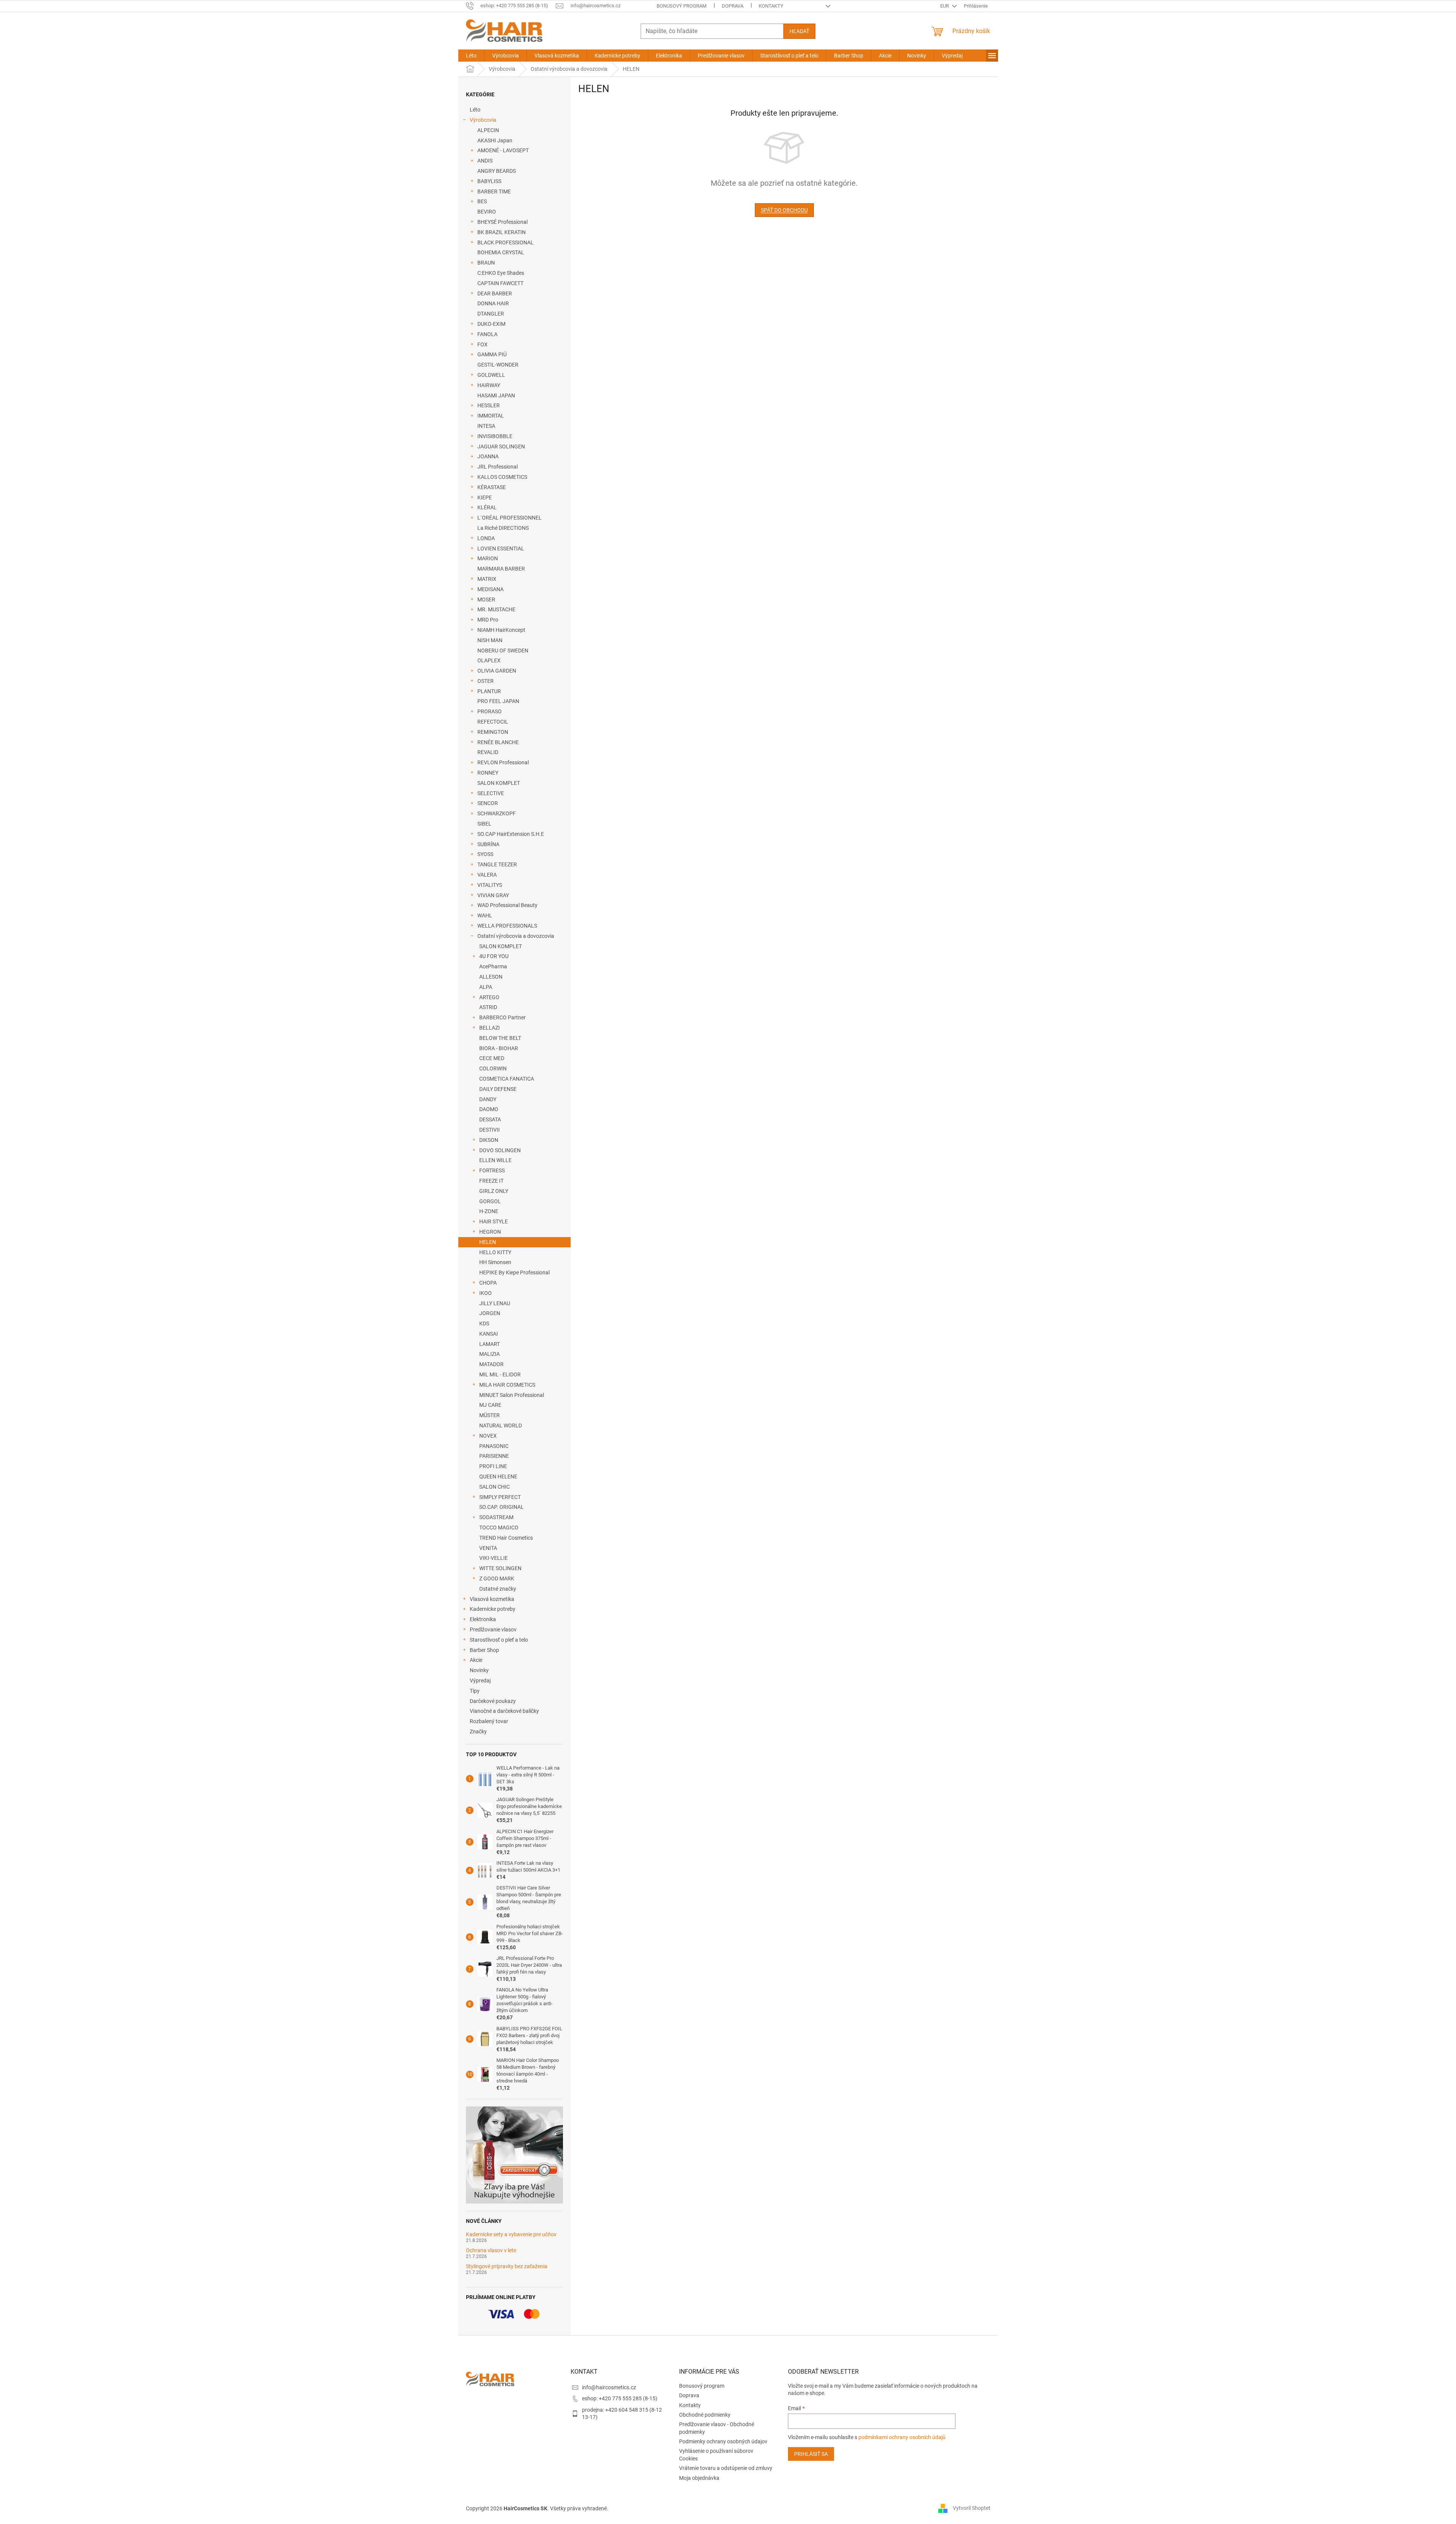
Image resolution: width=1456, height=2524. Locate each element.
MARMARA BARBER (501, 569)
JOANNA (488, 456)
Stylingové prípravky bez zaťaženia (507, 2266)
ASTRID (488, 1007)
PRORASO (490, 711)
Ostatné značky (498, 1589)
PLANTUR (489, 691)
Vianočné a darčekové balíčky (504, 1711)
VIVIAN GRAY (493, 895)
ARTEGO (489, 997)
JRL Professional (498, 467)
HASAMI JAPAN (496, 395)
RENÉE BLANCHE (498, 742)
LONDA (486, 538)
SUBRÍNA (488, 844)
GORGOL (490, 1201)
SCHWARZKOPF (497, 813)
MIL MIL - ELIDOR (500, 1374)
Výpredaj (480, 1681)
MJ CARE (490, 1405)
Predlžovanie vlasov (493, 1630)
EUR (945, 6)
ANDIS (485, 161)
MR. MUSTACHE (496, 609)
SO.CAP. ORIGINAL (502, 1507)
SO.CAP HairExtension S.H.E (511, 834)
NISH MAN (490, 640)
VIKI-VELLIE (494, 1558)
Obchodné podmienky (705, 2415)
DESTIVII (490, 1130)
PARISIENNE (494, 1456)
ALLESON (491, 977)
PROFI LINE (493, 1466)
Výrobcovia (483, 120)
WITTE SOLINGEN (500, 1568)
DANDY (488, 1099)
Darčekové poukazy (493, 1701)
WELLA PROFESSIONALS (507, 926)
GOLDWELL (491, 375)
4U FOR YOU (494, 956)
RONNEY (488, 773)
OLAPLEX (489, 660)
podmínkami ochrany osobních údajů (902, 2437)
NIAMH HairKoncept (501, 630)
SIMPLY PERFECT (500, 1497)
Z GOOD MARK (497, 1578)
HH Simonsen (495, 1262)
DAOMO (489, 1109)
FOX (482, 344)
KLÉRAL (487, 507)
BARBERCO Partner (502, 1017)
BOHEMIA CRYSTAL (501, 252)
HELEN (488, 1242)
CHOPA (488, 1283)
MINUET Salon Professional (512, 1395)
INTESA (486, 426)
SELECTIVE (491, 793)
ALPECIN (488, 130)
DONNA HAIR (493, 303)
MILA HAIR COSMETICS (507, 1385)
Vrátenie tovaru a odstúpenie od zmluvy (726, 2468)
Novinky (479, 1670)
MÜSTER (490, 1415)
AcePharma (493, 966)
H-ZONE (489, 1211)
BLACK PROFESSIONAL (506, 242)
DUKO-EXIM (491, 324)
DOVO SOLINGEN (500, 1150)
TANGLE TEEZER (497, 864)
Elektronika (483, 1619)
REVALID (488, 752)
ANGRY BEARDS (497, 171)
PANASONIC (494, 1446)
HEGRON (490, 1232)
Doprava (733, 6)
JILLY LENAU (495, 1303)
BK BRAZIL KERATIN (502, 232)
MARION (488, 558)
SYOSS (485, 854)
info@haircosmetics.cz (609, 2387)
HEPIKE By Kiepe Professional (514, 1272)
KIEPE (485, 497)
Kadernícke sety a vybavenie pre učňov (511, 2235)
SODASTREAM (496, 1517)
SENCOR (488, 803)
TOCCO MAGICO (499, 1527)
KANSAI (489, 1334)
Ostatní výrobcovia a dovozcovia (516, 936)
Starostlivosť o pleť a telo (499, 1640)
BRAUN (486, 263)
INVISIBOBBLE (495, 436)
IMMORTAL (491, 416)
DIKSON (489, 1140)
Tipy (475, 1691)
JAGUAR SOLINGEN (501, 446)
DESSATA (490, 1119)
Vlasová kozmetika (492, 1599)
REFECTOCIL (493, 722)
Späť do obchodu (784, 210)
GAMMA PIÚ (492, 354)
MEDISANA (490, 589)
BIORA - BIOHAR (499, 1048)
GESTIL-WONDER (498, 365)
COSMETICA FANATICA (507, 1079)
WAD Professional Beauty (507, 905)
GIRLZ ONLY (494, 1191)
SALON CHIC (494, 1487)
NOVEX (488, 1436)
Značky (478, 1732)
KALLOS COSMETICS (502, 477)
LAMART (490, 1344)
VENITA (488, 1548)
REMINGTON (493, 732)
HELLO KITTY (495, 1252)
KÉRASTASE (492, 487)
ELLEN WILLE (495, 1160)
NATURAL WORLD (501, 1425)
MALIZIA (490, 1354)
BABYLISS (489, 181)
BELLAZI (490, 1028)
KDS (484, 1323)
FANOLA (487, 334)
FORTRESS (492, 1170)
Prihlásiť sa (811, 2454)
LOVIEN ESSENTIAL (501, 548)
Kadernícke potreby (493, 1609)
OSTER (486, 681)
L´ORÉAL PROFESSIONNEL (510, 518)
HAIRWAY (489, 385)
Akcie (476, 1660)
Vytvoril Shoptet (972, 2508)
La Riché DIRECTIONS (503, 528)
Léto (475, 110)
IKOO (486, 1293)
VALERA (487, 875)
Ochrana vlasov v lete (491, 2251)
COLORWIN (493, 1068)
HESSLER (489, 405)
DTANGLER (491, 314)
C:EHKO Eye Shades (501, 273)
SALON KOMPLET (499, 783)
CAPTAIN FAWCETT (500, 283)
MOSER (486, 600)
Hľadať (799, 31)
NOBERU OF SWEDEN (503, 651)
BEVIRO (487, 212)
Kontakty (771, 6)
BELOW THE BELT (500, 1038)
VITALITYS (490, 885)
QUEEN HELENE (498, 1476)
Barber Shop (484, 1650)
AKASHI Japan (495, 140)
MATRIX (487, 579)
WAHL (485, 915)
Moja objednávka (699, 2478)
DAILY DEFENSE (498, 1089)
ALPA (486, 987)
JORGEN (490, 1313)
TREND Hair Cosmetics (506, 1538)
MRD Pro (488, 620)
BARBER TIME (494, 191)
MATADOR (491, 1364)
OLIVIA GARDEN (497, 671)
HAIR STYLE (494, 1221)
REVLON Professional (503, 762)
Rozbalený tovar (489, 1721)
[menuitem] (471, 56)
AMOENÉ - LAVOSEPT (503, 150)
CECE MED (492, 1058)
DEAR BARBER (495, 293)
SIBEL (484, 824)
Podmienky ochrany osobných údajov (723, 2441)
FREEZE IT (491, 1181)
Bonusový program (682, 6)
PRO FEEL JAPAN (498, 701)
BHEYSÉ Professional (502, 222)
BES (482, 201)
